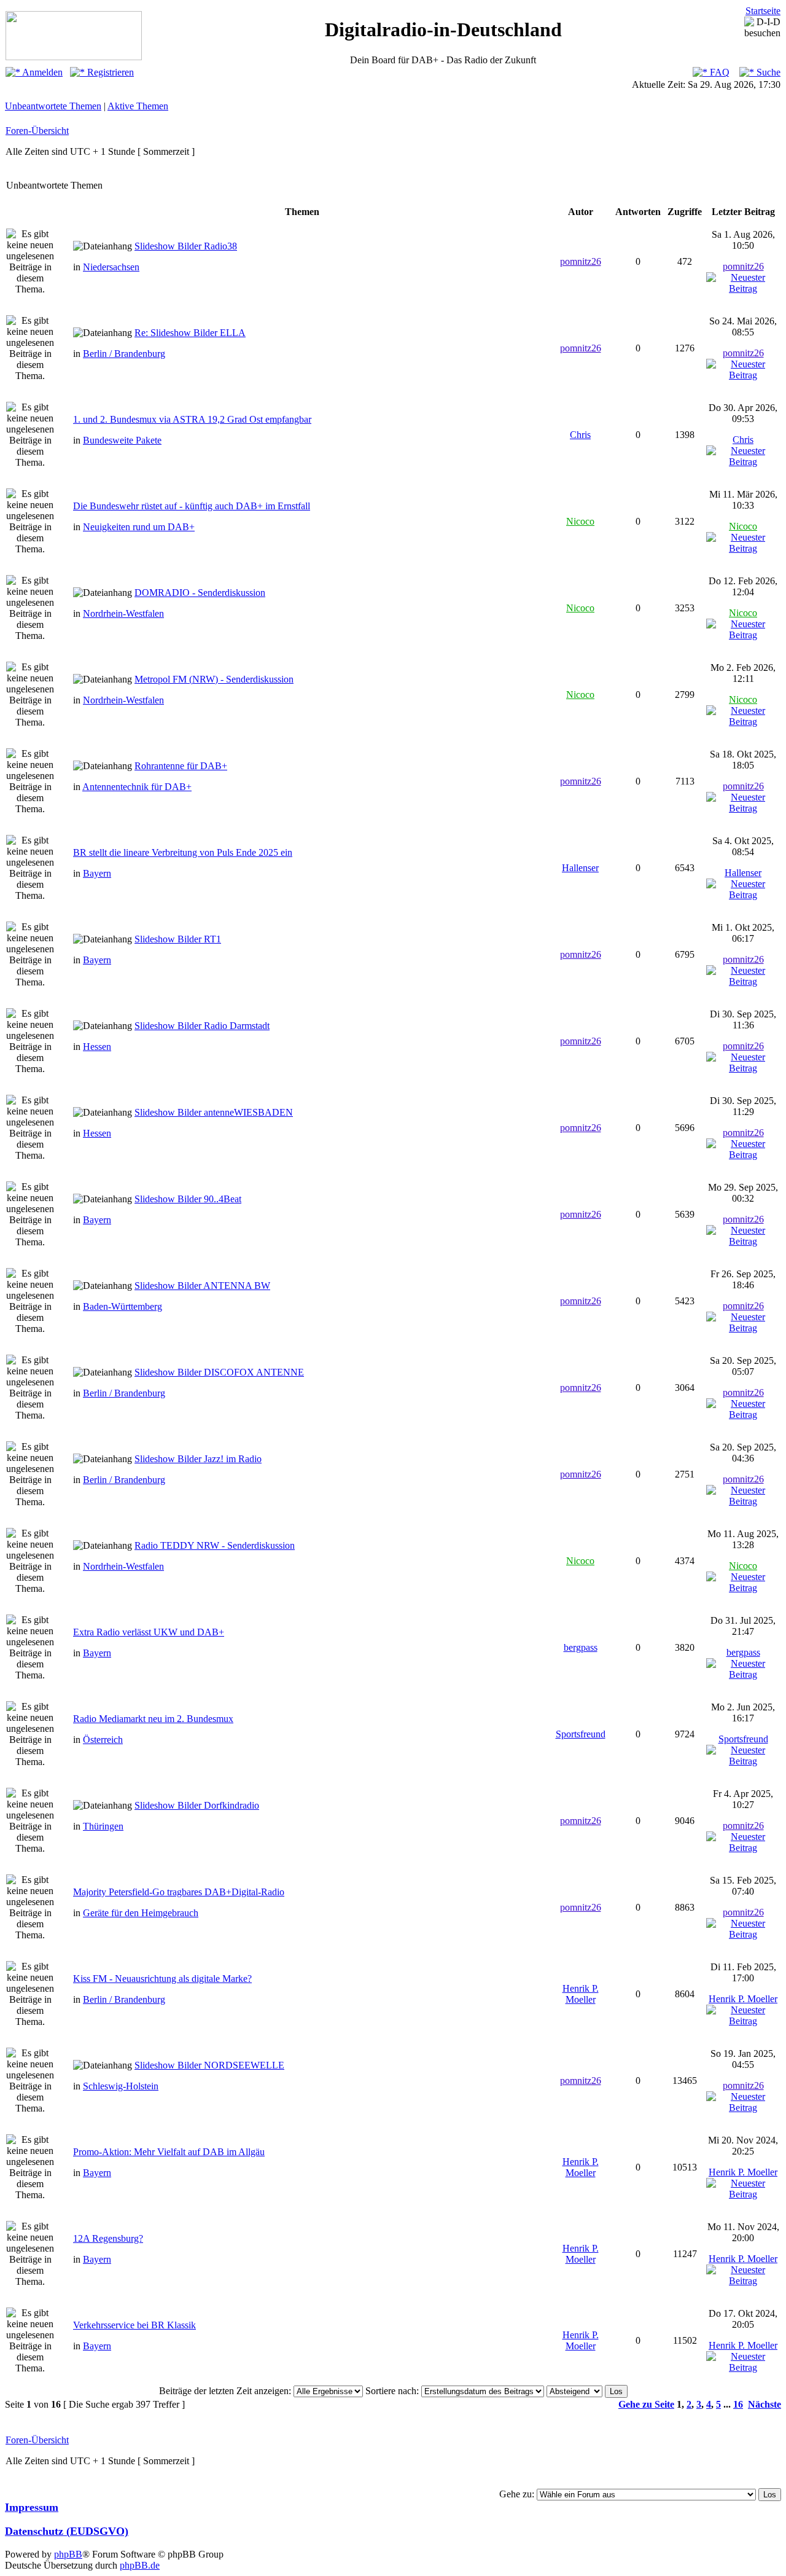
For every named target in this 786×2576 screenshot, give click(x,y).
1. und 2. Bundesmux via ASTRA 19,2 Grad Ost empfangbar (192, 419)
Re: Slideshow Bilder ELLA (190, 333)
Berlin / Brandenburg (124, 354)
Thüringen (103, 1826)
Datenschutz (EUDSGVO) (67, 2531)
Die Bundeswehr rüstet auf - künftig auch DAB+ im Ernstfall (192, 506)
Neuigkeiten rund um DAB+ (139, 527)
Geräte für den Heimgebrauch (141, 1913)
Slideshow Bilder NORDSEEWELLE (209, 2065)
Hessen (97, 1047)
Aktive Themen (138, 106)
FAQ (718, 72)
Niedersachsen (111, 267)
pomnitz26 (581, 261)
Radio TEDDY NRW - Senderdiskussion (215, 1545)
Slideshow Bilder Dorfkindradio (197, 1805)
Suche (767, 72)
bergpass (581, 1647)
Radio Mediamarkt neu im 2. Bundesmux (153, 1719)
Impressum (32, 2507)
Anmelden (41, 72)
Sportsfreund (581, 1734)
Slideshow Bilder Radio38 (186, 246)
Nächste (765, 2404)
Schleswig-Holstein (121, 2086)
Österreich (103, 1740)
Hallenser (580, 868)
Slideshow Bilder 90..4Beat (188, 1199)
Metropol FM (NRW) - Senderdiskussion (214, 679)
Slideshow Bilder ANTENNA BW (202, 1286)
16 (738, 2404)
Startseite (763, 11)
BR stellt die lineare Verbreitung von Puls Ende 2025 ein (183, 852)
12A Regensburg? (108, 2238)
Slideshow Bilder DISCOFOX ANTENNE (219, 1372)
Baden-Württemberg (123, 1306)
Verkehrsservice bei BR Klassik (134, 2325)
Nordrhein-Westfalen (123, 613)
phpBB (68, 2554)
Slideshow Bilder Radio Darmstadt (202, 1026)
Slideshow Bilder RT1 (178, 939)
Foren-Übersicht (37, 131)
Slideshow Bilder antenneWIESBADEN (214, 1112)
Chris (580, 435)
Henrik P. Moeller (581, 1994)
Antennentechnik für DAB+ (137, 787)
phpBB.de (140, 2565)
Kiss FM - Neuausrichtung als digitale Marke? (162, 1979)
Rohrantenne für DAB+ (181, 766)
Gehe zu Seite (646, 2404)
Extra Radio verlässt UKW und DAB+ (149, 1632)
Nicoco (580, 521)
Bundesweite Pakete (122, 440)
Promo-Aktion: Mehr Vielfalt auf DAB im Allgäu (169, 2152)
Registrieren (109, 72)
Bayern (97, 873)
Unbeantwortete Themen (53, 106)
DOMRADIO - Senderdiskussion (200, 593)
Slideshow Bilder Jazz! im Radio (198, 1459)
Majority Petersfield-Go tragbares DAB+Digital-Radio (179, 1892)
